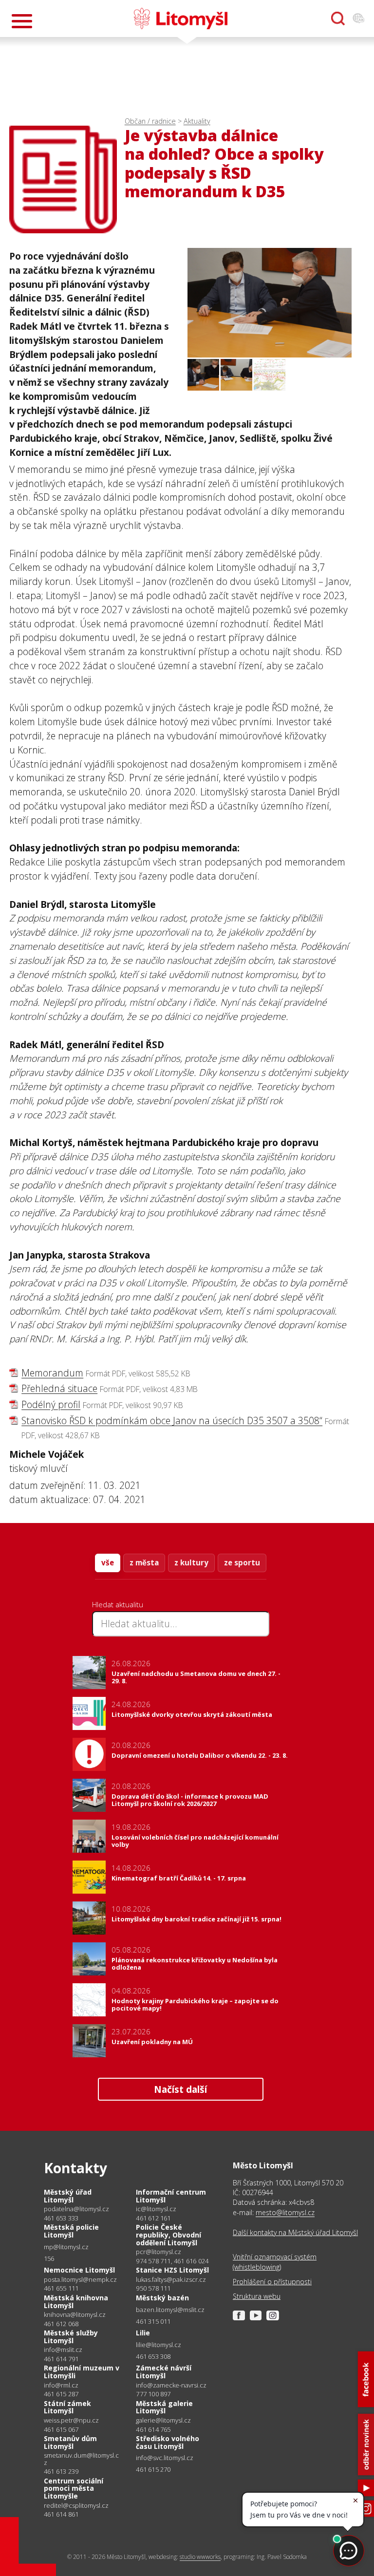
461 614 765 (153, 2429)
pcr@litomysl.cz (159, 2252)
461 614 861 (61, 2514)
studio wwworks (200, 2557)
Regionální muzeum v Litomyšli (82, 2372)
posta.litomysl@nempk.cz (80, 2280)
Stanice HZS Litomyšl (172, 2270)
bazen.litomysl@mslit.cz (170, 2310)
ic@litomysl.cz (156, 2209)
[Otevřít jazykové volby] (358, 19)
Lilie (143, 2333)
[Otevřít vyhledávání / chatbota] (338, 19)
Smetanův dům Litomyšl (70, 2442)
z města (144, 1562)
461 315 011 (153, 2321)
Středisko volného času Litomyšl (168, 2442)
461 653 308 (153, 2356)
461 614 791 (61, 2359)
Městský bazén (162, 2298)
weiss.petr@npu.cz (71, 2420)
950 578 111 (153, 2288)
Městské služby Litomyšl (71, 2337)
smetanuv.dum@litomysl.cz (81, 2459)
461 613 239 (61, 2471)
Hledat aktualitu (118, 1604)
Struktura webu (257, 2296)
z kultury (191, 1562)
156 (49, 2258)
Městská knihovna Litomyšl (76, 2302)
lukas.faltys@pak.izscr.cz (171, 2280)
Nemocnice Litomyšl (79, 2270)
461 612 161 (153, 2218)
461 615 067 (61, 2429)
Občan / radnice (150, 121)
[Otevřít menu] (22, 21)
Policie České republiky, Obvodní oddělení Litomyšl (168, 2235)
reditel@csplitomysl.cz (76, 2506)
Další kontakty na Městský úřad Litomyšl (295, 2232)
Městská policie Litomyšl (71, 2231)
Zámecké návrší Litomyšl (164, 2372)
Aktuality (197, 121)
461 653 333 (61, 2218)
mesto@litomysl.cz (285, 2212)
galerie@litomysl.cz (163, 2420)
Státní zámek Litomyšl (67, 2407)
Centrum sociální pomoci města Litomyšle (74, 2488)
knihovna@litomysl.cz (75, 2315)
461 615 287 (61, 2394)
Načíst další (180, 2089)
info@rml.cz (61, 2385)
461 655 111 (61, 2288)
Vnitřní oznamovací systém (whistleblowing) (275, 2262)
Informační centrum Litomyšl (171, 2196)
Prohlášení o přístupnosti (272, 2282)
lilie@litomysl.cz (159, 2345)
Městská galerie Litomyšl (164, 2407)
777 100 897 (153, 2394)
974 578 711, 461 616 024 (172, 2261)
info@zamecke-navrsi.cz (171, 2385)
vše (108, 1562)
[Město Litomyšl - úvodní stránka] (181, 19)
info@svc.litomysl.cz (165, 2458)
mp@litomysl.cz (66, 2247)
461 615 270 (153, 2469)
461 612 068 (61, 2324)
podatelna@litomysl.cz (76, 2209)
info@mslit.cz (63, 2350)
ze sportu (242, 1562)
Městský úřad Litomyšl (68, 2196)
